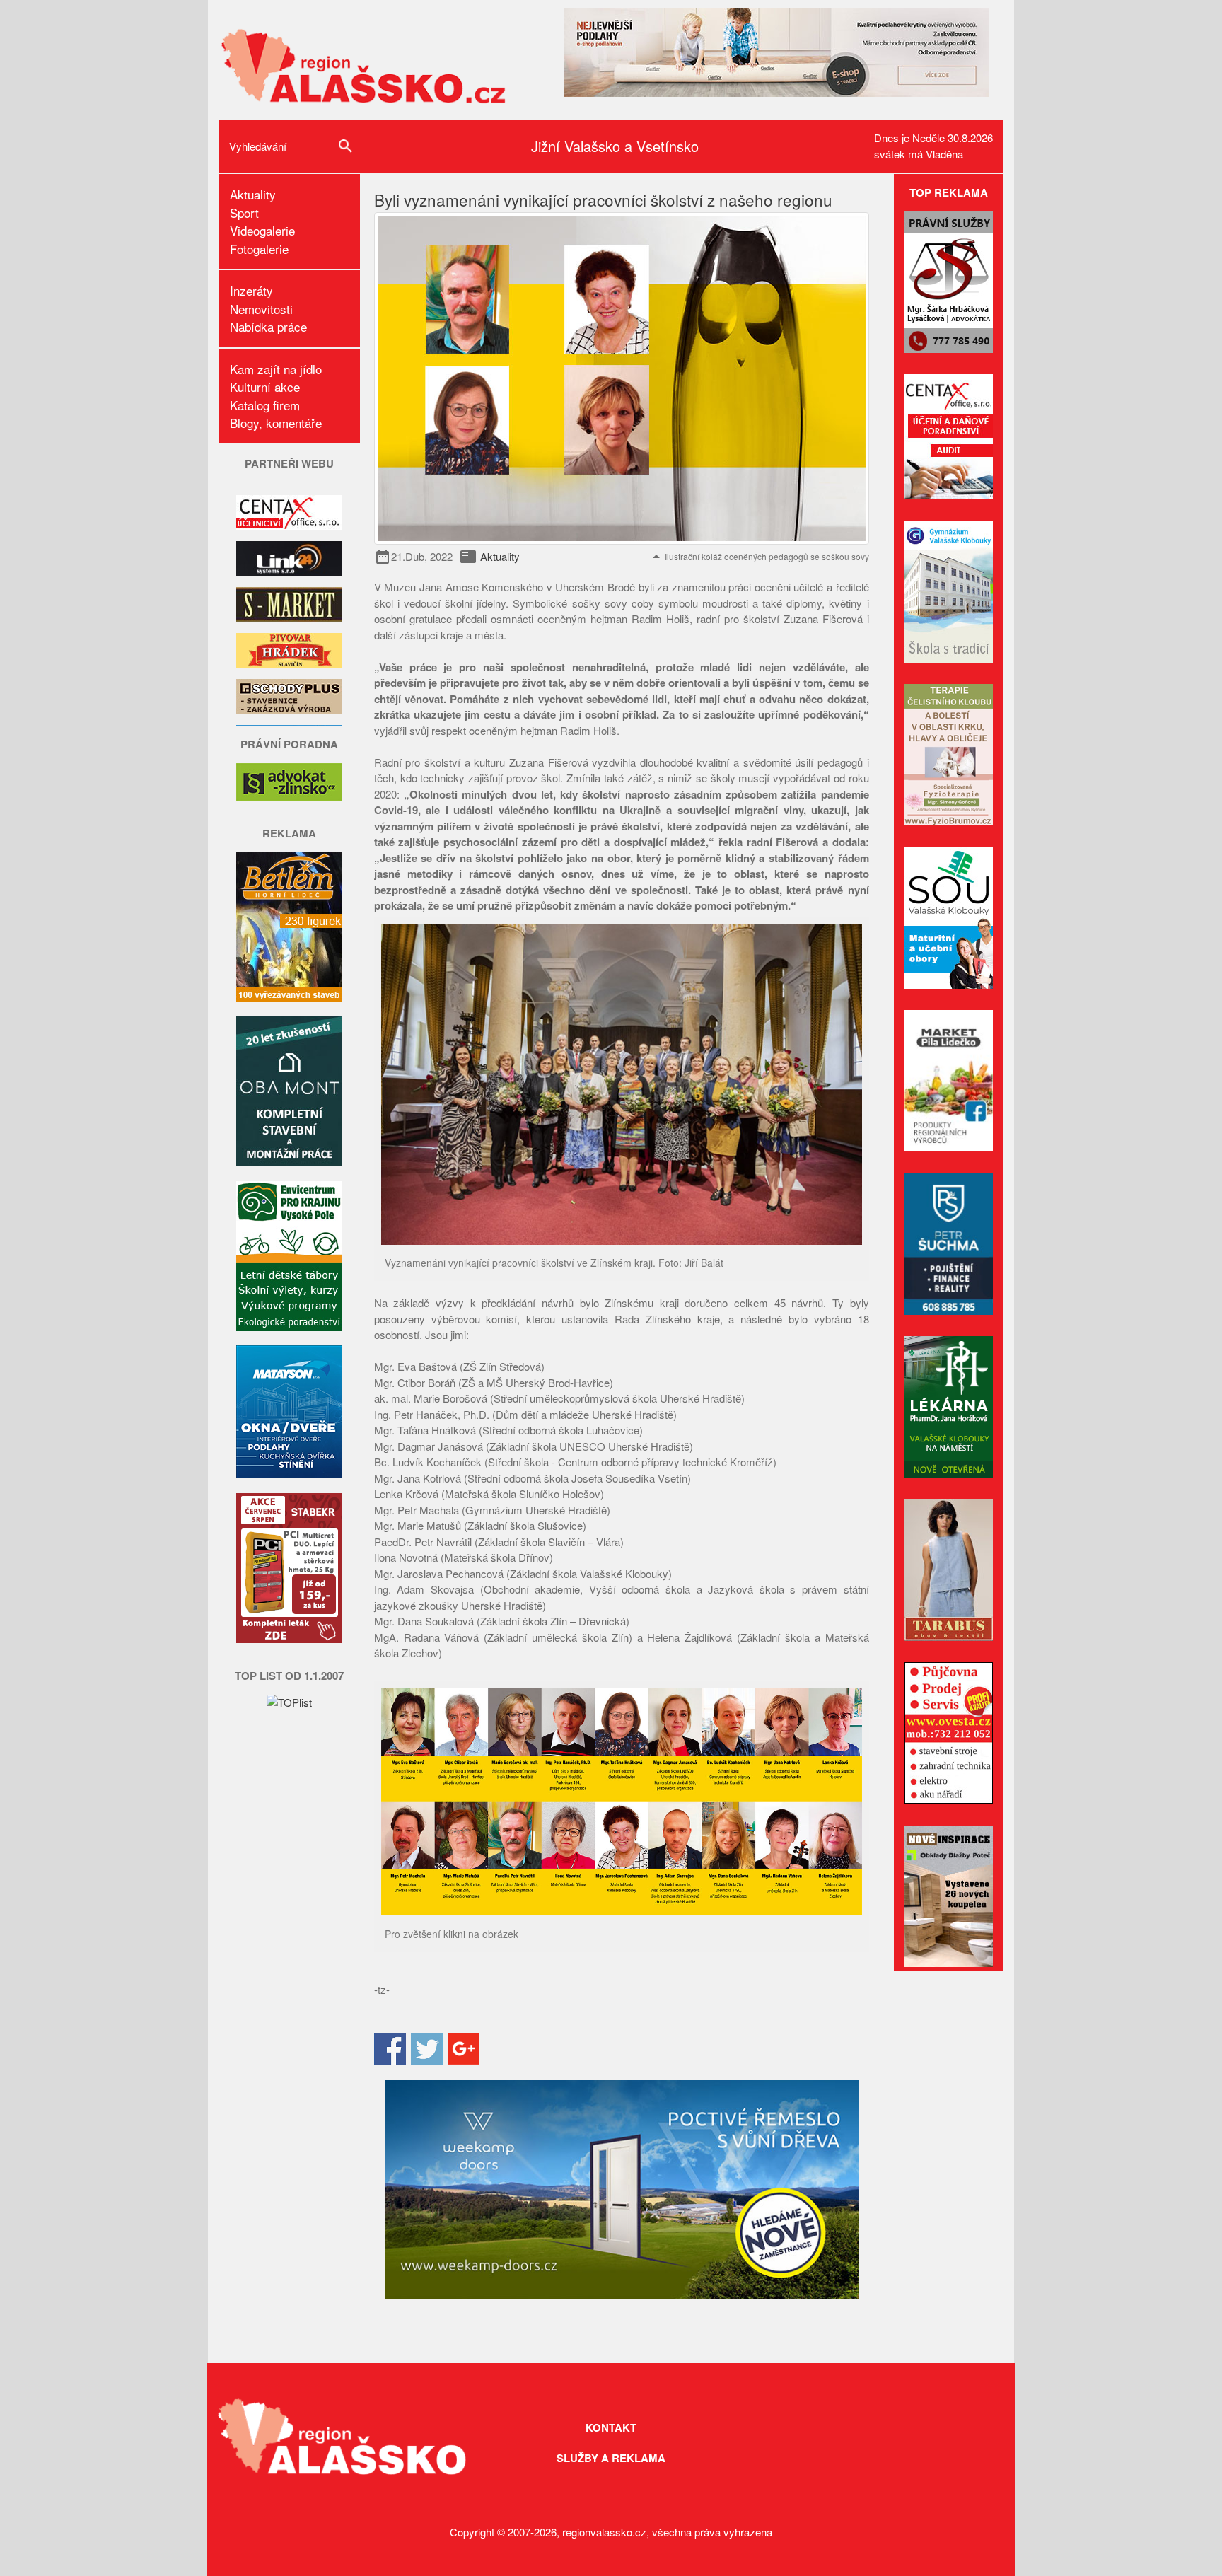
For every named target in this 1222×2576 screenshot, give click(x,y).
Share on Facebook (390, 2049)
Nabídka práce (268, 326)
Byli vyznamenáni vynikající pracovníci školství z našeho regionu (603, 199)
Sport (244, 213)
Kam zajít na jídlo (276, 369)
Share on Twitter (427, 2049)
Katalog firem (265, 405)
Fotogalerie (259, 249)
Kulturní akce (265, 387)
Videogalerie (262, 230)
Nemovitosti (261, 309)
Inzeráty (251, 290)
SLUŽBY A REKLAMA (611, 2458)
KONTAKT (611, 2427)
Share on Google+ (464, 2049)
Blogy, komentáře (276, 423)
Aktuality (253, 194)
